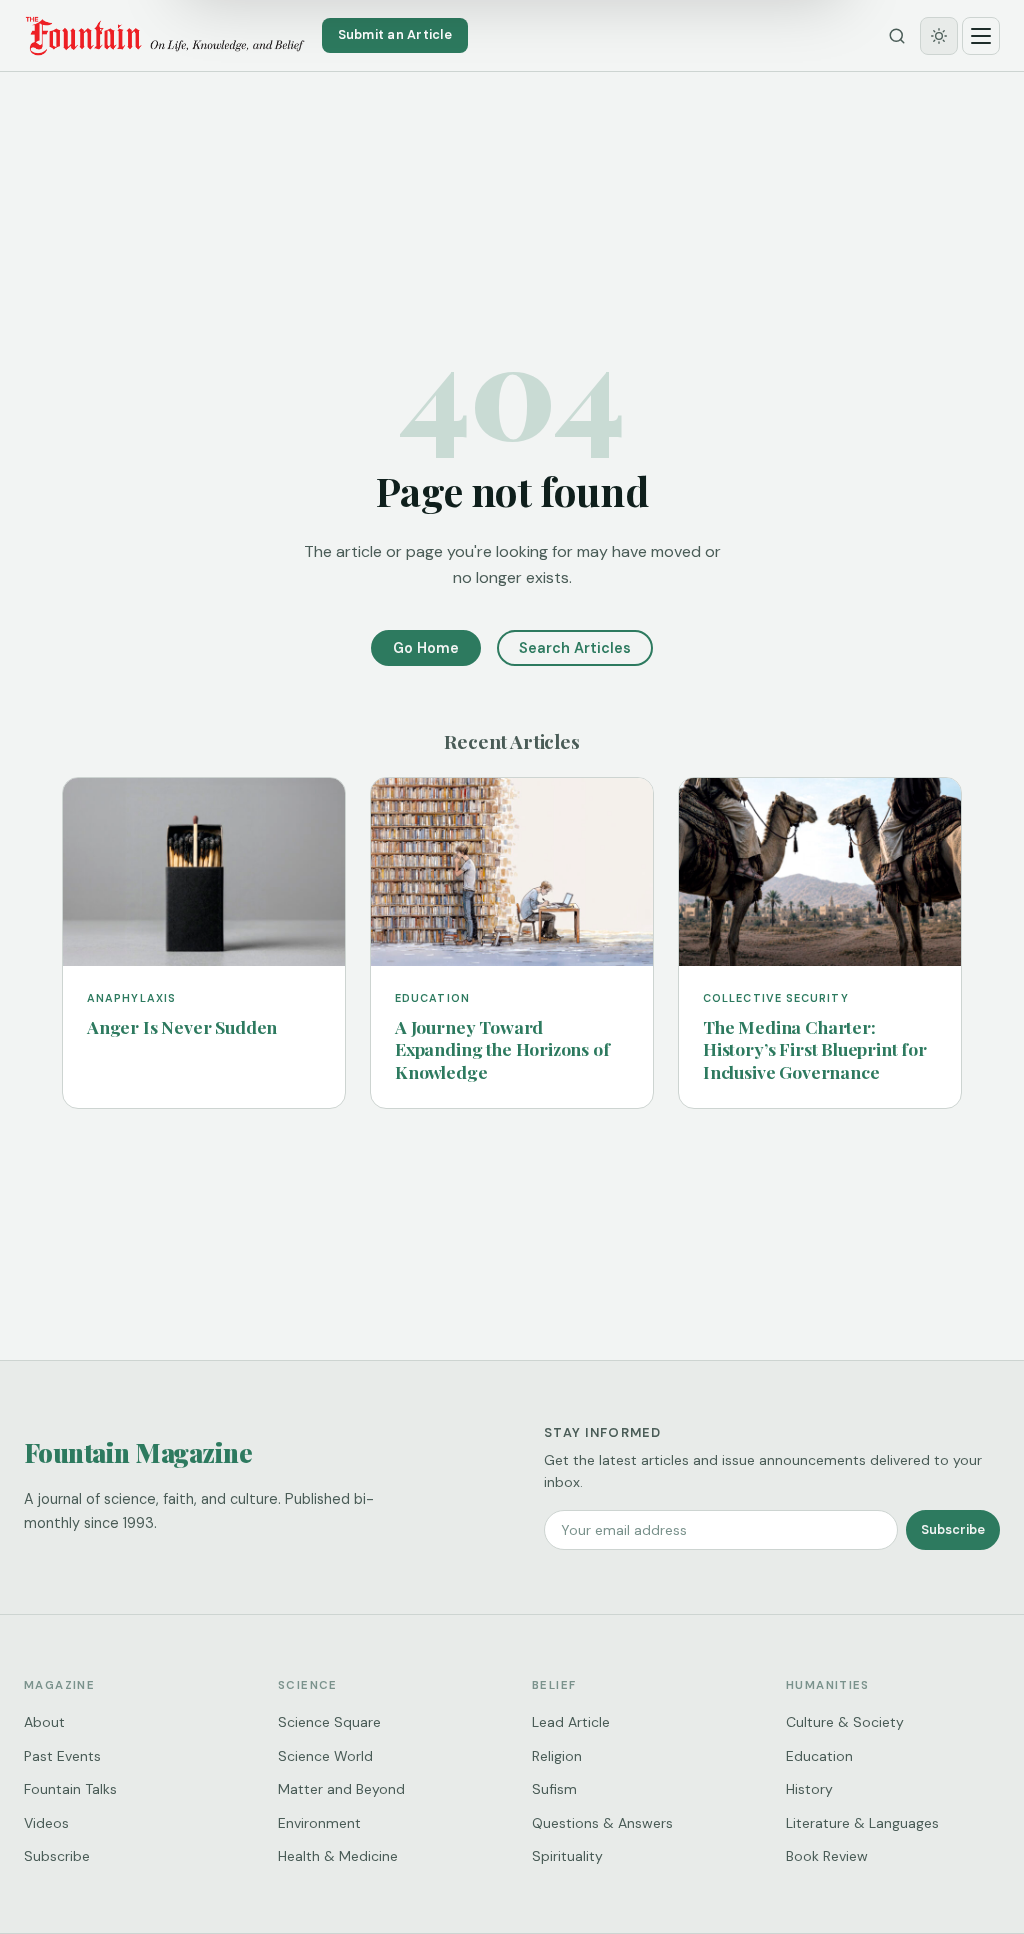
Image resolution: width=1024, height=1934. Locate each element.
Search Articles (575, 648)
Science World (325, 1756)
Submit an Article (395, 34)
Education (819, 1756)
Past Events (62, 1756)
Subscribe (953, 1529)
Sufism (554, 1789)
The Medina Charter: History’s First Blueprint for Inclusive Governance (815, 1049)
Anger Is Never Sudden (182, 1026)
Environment (319, 1823)
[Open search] (897, 36)
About (44, 1722)
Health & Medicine (338, 1856)
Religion (557, 1756)
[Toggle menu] (981, 36)
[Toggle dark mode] (939, 36)
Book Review (827, 1856)
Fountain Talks (70, 1789)
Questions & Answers (602, 1823)
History (809, 1789)
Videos (46, 1823)
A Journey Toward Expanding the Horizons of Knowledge (502, 1049)
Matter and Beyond (341, 1789)
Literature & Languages (862, 1823)
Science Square (329, 1722)
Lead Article (571, 1722)
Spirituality (567, 1856)
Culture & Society (845, 1722)
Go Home (426, 648)
